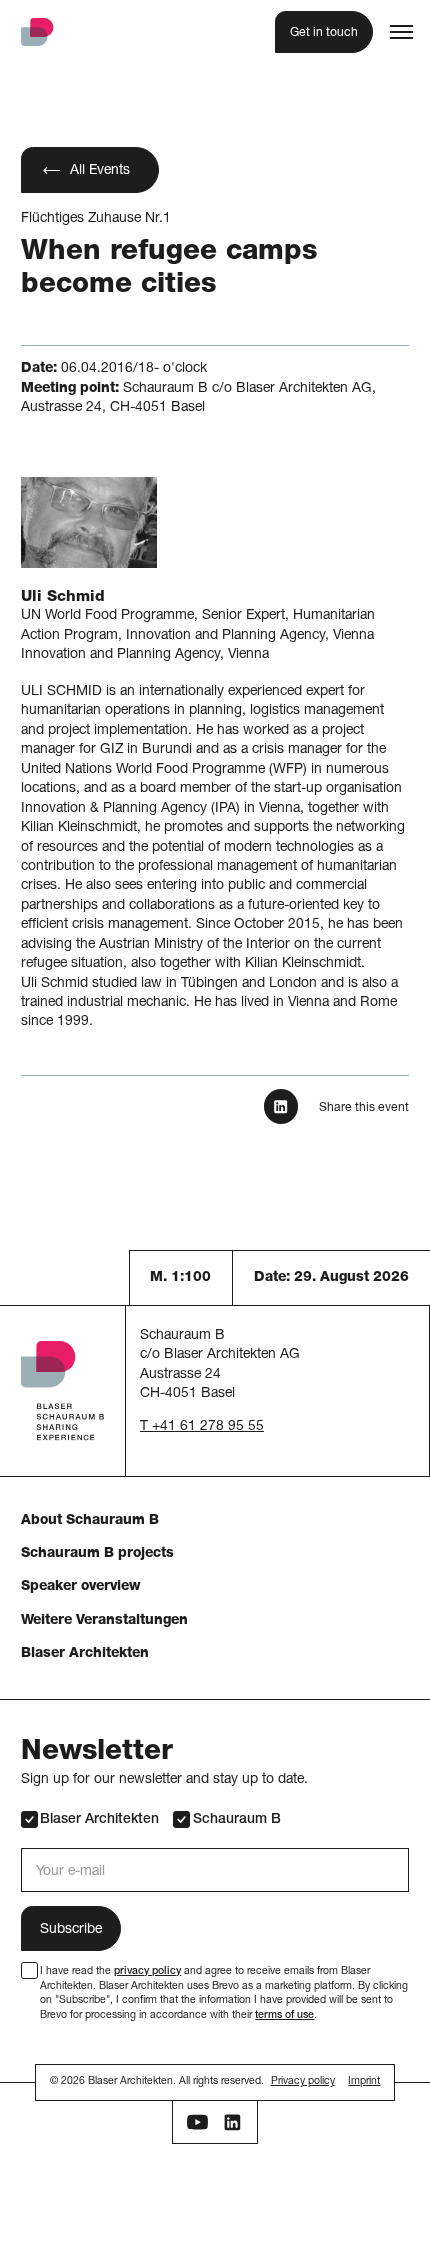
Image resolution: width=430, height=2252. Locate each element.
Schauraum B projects (97, 1554)
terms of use (284, 2016)
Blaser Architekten (85, 1654)
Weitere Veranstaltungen (104, 1621)
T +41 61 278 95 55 (202, 1427)
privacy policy (147, 1972)
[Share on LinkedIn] (281, 1106)
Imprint (364, 2082)
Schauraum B (236, 1820)
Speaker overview (81, 1587)
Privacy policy (303, 2082)
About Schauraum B (90, 1521)
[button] (401, 31)
